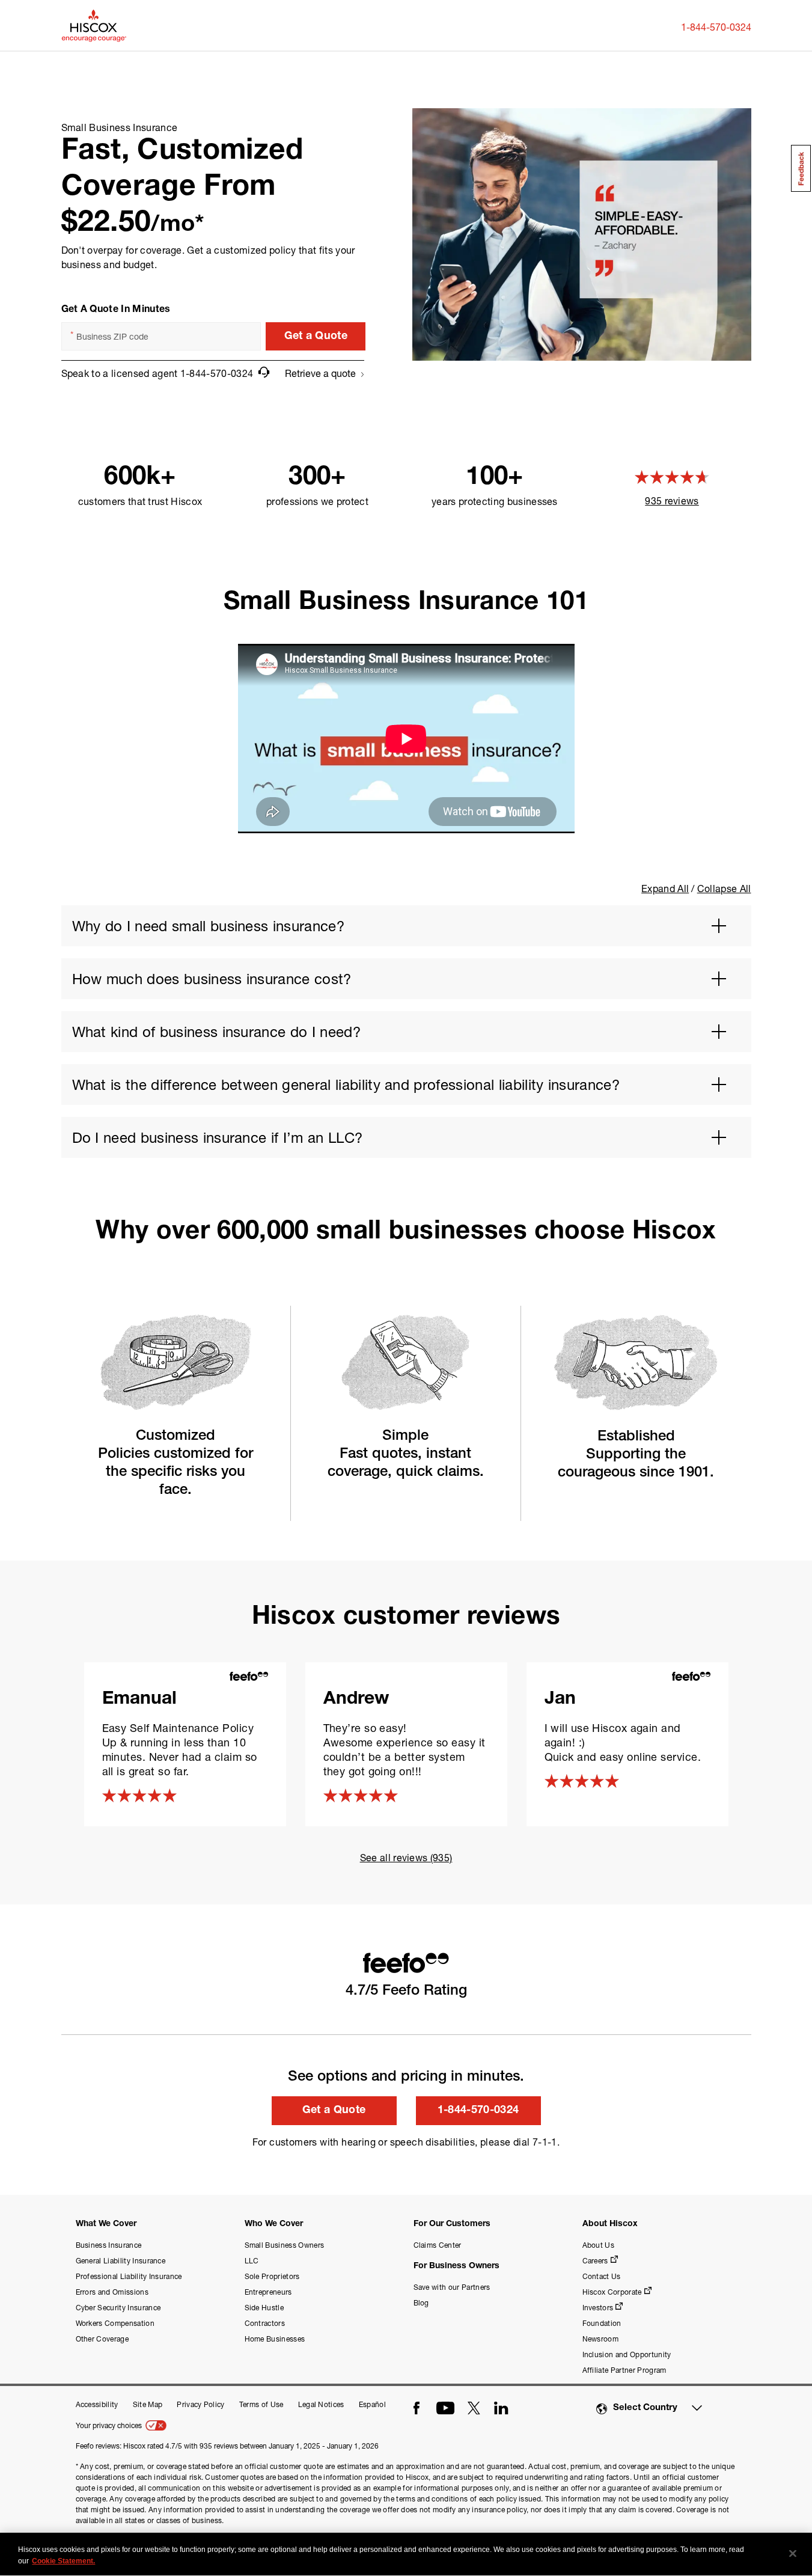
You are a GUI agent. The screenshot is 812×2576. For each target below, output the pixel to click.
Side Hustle (264, 2308)
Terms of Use (261, 2404)
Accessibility (97, 2404)
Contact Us (602, 2276)
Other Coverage (102, 2339)
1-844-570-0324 (716, 27)
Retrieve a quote (320, 373)
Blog (421, 2303)
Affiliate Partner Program (624, 2370)
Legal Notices (321, 2404)
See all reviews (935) (406, 1857)
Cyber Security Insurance (118, 2308)
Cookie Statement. (63, 2561)
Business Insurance (109, 2245)
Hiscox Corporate (612, 2292)
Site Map (148, 2404)
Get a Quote (316, 337)
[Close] (793, 2554)
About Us (599, 2245)
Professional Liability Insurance (129, 2276)
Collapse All (724, 888)
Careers (595, 2261)
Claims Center (438, 2245)
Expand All (665, 888)
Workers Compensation (115, 2323)
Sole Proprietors (272, 2276)
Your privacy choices (110, 2425)
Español (372, 2404)
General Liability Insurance (121, 2261)
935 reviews (672, 500)
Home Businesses (275, 2339)
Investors (598, 2308)
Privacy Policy (200, 2404)
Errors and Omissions (112, 2292)
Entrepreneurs (268, 2292)
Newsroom (601, 2339)
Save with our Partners (452, 2287)
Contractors (265, 2323)
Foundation (602, 2323)
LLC (252, 2261)
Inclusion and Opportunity (627, 2354)
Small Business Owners (285, 2245)
